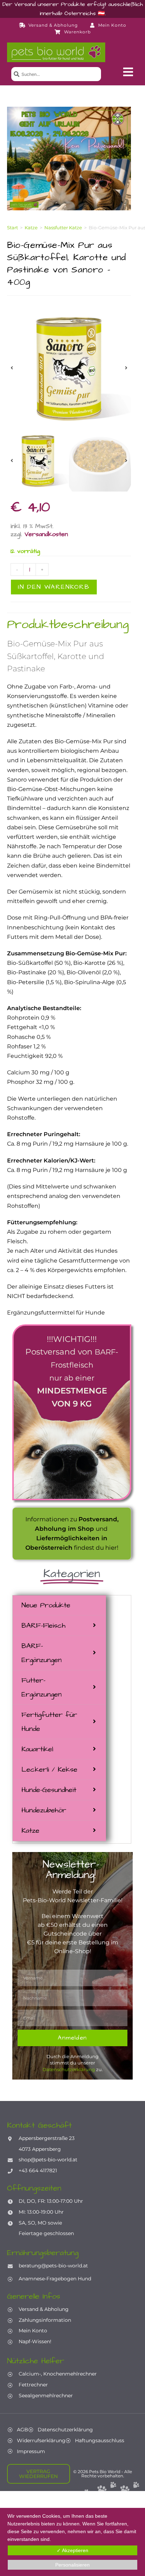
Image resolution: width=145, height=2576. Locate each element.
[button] (128, 72)
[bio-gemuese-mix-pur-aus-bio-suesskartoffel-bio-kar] (69, 368)
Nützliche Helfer (36, 2361)
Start (12, 228)
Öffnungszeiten (34, 2188)
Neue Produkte (46, 1605)
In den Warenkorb (54, 587)
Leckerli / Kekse (49, 1770)
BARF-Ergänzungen (42, 1653)
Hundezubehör (44, 1810)
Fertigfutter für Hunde (49, 1722)
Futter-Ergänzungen (42, 1687)
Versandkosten (46, 534)
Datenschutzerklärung (69, 2069)
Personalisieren (72, 2565)
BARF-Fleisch (43, 1626)
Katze (30, 1831)
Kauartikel (37, 1749)
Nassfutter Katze (63, 228)
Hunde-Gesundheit (49, 1790)
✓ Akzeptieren (72, 2550)
